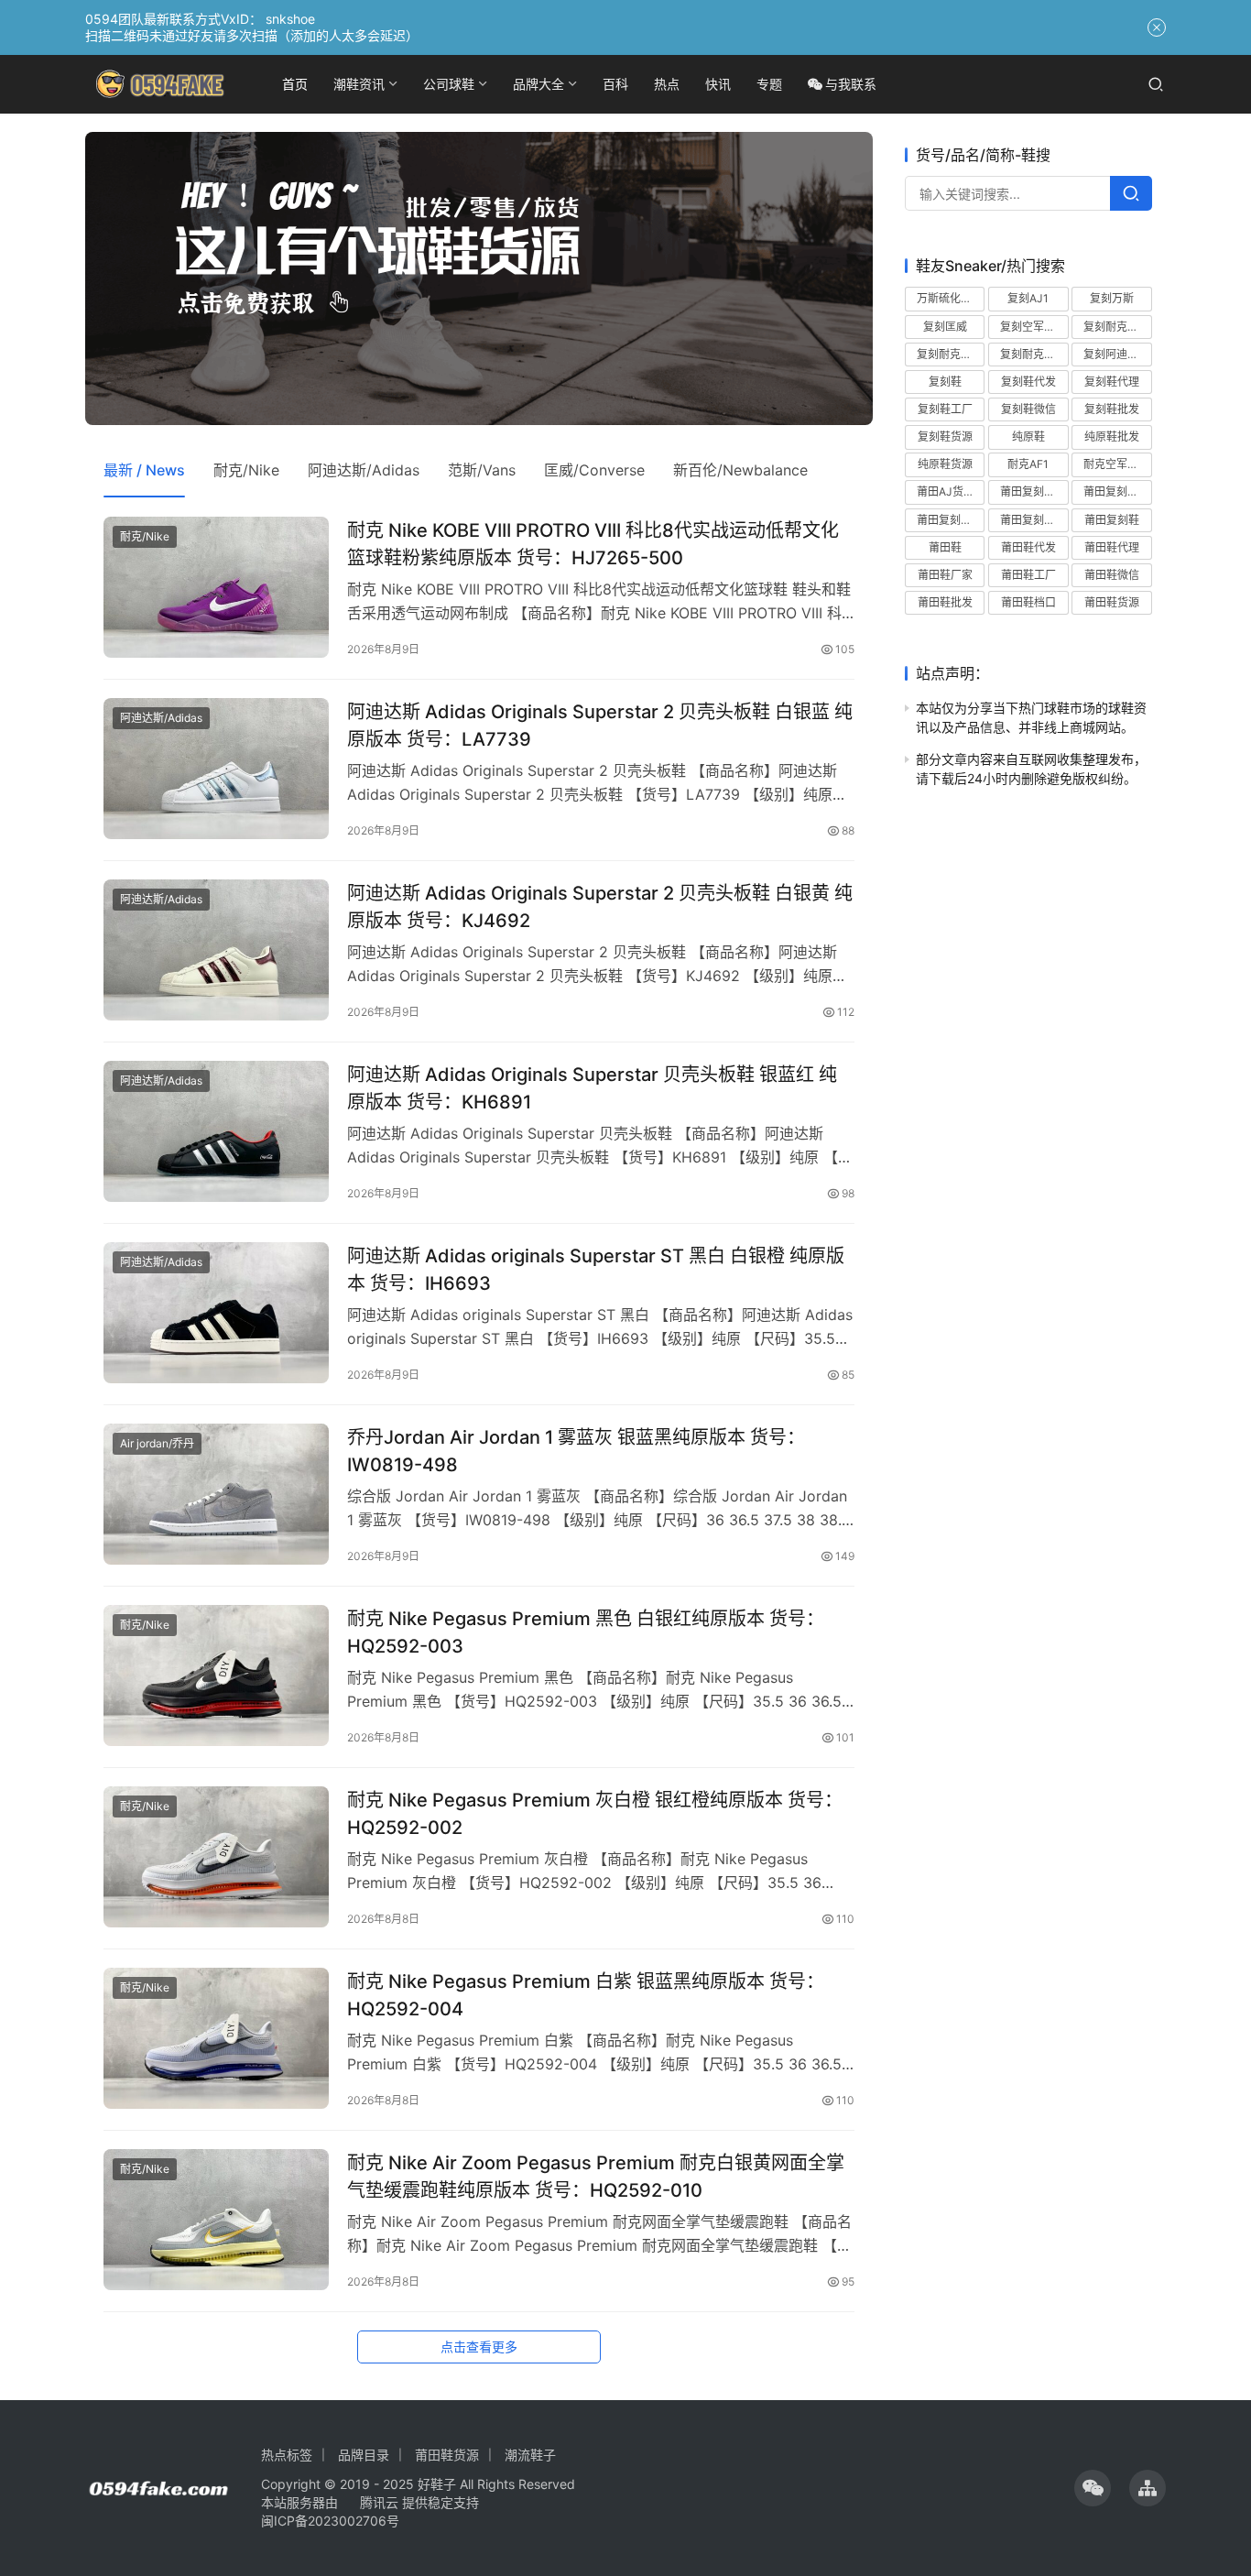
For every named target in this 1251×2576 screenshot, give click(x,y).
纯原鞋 (1028, 437)
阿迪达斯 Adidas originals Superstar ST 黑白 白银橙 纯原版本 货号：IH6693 (596, 1269)
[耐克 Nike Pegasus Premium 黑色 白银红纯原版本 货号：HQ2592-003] (216, 1675)
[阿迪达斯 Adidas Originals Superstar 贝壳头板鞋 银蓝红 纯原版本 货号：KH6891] (216, 1131)
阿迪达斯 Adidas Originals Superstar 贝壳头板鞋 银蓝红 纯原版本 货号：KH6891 (592, 1088)
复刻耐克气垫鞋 (1117, 326)
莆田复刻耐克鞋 (951, 519)
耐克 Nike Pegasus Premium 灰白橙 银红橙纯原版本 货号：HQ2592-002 (595, 1813)
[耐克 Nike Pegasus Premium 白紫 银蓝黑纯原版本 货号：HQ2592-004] (216, 2038)
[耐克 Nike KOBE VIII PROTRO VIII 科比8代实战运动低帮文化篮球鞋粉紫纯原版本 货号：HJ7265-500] (216, 587)
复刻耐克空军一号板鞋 (1034, 353)
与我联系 (851, 84)
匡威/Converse (594, 470)
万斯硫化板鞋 (950, 298)
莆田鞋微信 (1112, 575)
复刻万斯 (1112, 298)
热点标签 (287, 2455)
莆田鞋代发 (1028, 546)
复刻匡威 (945, 326)
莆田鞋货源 (1112, 602)
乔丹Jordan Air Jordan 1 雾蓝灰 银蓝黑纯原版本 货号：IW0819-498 (576, 1451)
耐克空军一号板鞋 (1117, 464)
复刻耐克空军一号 (951, 353)
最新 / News (144, 470)
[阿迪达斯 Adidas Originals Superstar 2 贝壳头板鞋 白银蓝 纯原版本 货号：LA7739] (216, 769)
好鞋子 (439, 2484)
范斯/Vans (482, 470)
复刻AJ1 (1028, 298)
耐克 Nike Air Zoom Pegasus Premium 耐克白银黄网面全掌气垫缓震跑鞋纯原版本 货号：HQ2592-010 (596, 2176)
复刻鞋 (945, 381)
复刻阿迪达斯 (1116, 353)
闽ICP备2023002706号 (330, 2521)
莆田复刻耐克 (1116, 491)
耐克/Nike (246, 470)
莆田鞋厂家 (945, 575)
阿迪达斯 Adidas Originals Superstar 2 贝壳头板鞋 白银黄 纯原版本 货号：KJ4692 (600, 906)
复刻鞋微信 (1028, 409)
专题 (769, 84)
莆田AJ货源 (946, 491)
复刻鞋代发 (1028, 381)
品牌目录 (364, 2455)
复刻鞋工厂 (945, 409)
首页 (295, 84)
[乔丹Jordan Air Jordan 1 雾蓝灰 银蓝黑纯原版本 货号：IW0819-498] (216, 1494)
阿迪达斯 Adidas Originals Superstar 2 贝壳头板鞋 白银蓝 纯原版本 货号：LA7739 (600, 725)
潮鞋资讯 (359, 84)
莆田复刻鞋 (1112, 519)
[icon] (1093, 2488)
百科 (615, 84)
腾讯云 (379, 2502)
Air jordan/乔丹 (157, 1443)
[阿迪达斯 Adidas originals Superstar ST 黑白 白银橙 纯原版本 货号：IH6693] (216, 1313)
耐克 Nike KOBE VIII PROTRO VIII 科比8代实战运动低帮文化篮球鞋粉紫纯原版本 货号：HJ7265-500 (593, 544)
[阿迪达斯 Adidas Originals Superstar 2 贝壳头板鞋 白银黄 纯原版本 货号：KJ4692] (216, 950)
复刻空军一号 (1033, 326)
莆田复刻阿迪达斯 (1034, 519)
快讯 (718, 84)
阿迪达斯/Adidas (364, 470)
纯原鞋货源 (945, 464)
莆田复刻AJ (1029, 491)
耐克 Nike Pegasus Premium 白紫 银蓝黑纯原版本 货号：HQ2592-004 (586, 1995)
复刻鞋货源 (945, 437)
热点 (667, 84)
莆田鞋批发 (945, 602)
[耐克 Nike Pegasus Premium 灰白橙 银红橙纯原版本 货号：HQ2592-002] (216, 1857)
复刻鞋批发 (1112, 409)
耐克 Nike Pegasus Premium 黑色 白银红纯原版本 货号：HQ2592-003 (586, 1632)
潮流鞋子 (530, 2455)
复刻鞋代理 (1112, 381)
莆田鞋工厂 (1028, 575)
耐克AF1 (1028, 464)
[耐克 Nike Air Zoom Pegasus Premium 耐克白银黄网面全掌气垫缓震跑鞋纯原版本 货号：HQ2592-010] (216, 2220)
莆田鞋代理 (1112, 546)
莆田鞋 (945, 546)
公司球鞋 (449, 84)
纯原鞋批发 (1112, 437)
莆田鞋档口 (1028, 602)
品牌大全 (538, 84)
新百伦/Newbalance (740, 470)
